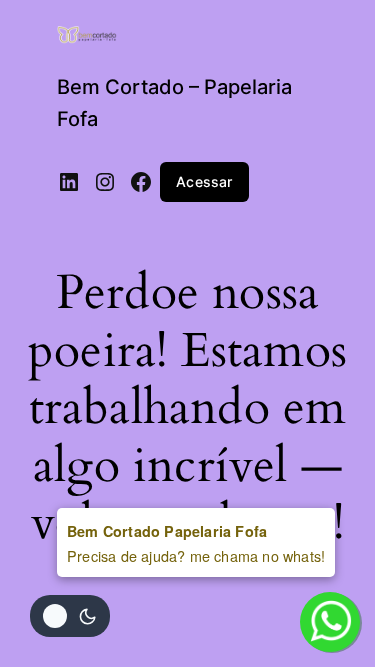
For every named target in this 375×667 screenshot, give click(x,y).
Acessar (204, 181)
